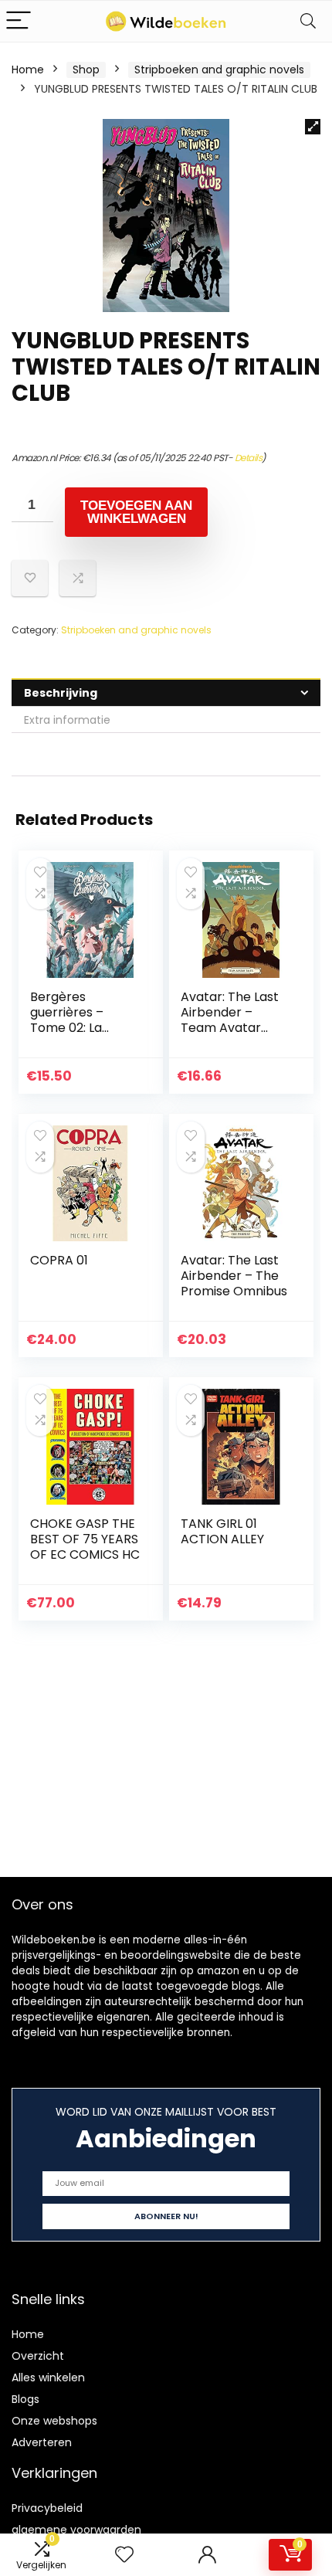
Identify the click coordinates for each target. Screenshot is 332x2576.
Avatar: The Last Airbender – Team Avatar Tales (230, 1020)
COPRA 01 (59, 1260)
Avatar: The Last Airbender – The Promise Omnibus (234, 1276)
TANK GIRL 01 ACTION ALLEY (222, 1531)
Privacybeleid (47, 2508)
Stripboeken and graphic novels (219, 70)
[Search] (308, 21)
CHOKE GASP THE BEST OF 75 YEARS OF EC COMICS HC (85, 1539)
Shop (86, 70)
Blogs (25, 2399)
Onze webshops (54, 2421)
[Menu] (19, 21)
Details (249, 458)
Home (28, 70)
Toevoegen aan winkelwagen (136, 512)
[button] (313, 127)
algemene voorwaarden (76, 2530)
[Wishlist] (124, 2555)
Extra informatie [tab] (67, 720)
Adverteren (42, 2442)
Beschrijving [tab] (61, 693)
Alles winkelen (48, 2377)
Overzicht (38, 2356)
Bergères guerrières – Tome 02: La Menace (67, 1020)
